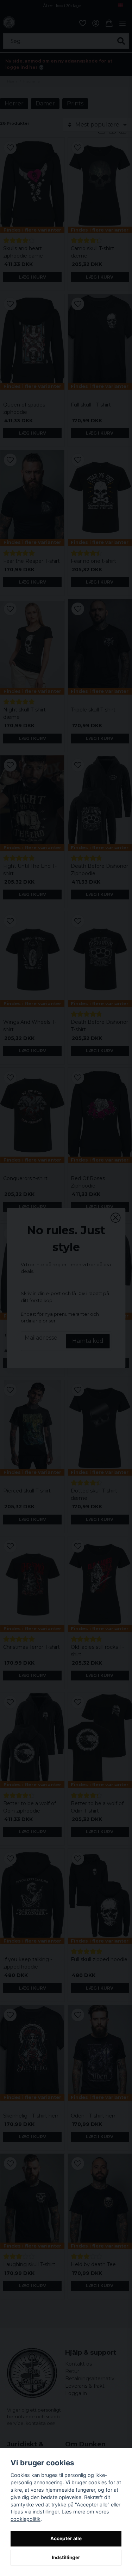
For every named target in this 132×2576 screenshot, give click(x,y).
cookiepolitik (26, 2519)
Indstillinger (66, 2557)
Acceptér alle (66, 2538)
